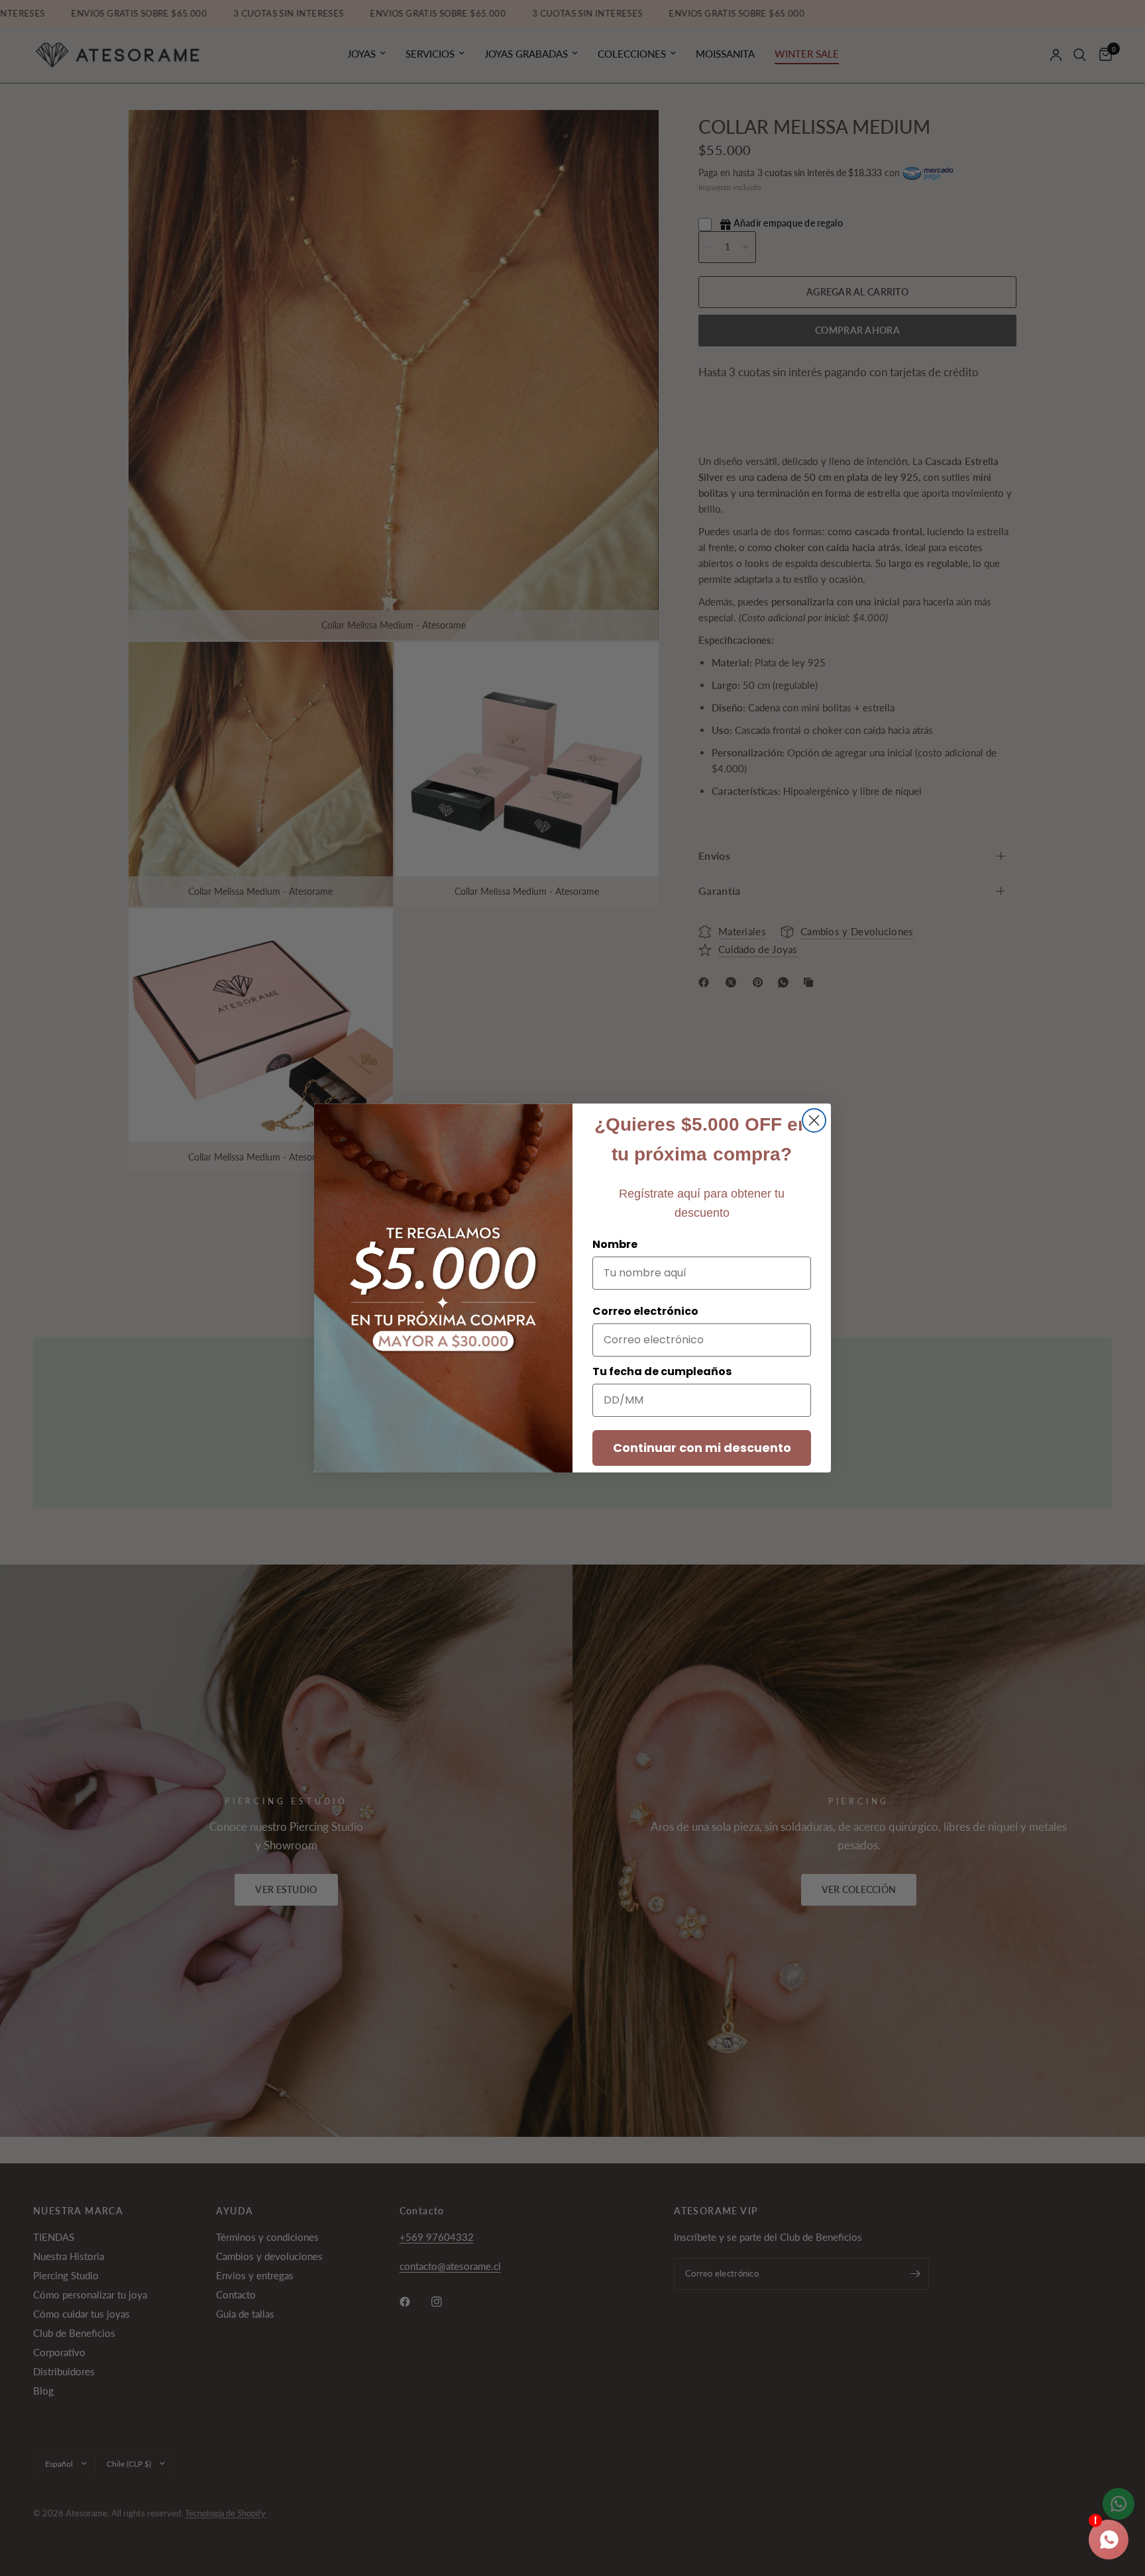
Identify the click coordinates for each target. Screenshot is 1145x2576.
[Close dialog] (814, 1120)
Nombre (615, 1244)
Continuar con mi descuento (702, 1448)
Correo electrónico (645, 1311)
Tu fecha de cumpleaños (662, 1371)
